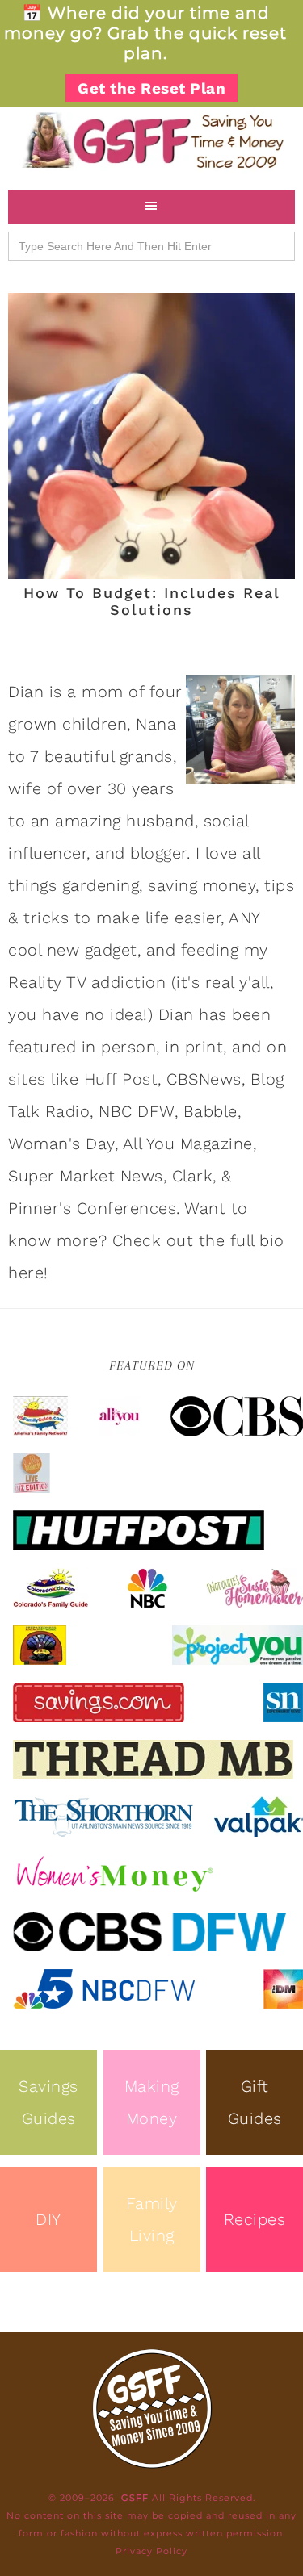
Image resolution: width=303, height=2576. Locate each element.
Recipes (255, 2219)
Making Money (152, 2102)
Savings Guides (48, 2102)
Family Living (152, 2219)
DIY (48, 2219)
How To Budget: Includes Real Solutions (152, 602)
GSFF (151, 140)
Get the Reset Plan (151, 88)
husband (160, 821)
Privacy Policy (151, 2551)
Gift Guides (255, 2102)
